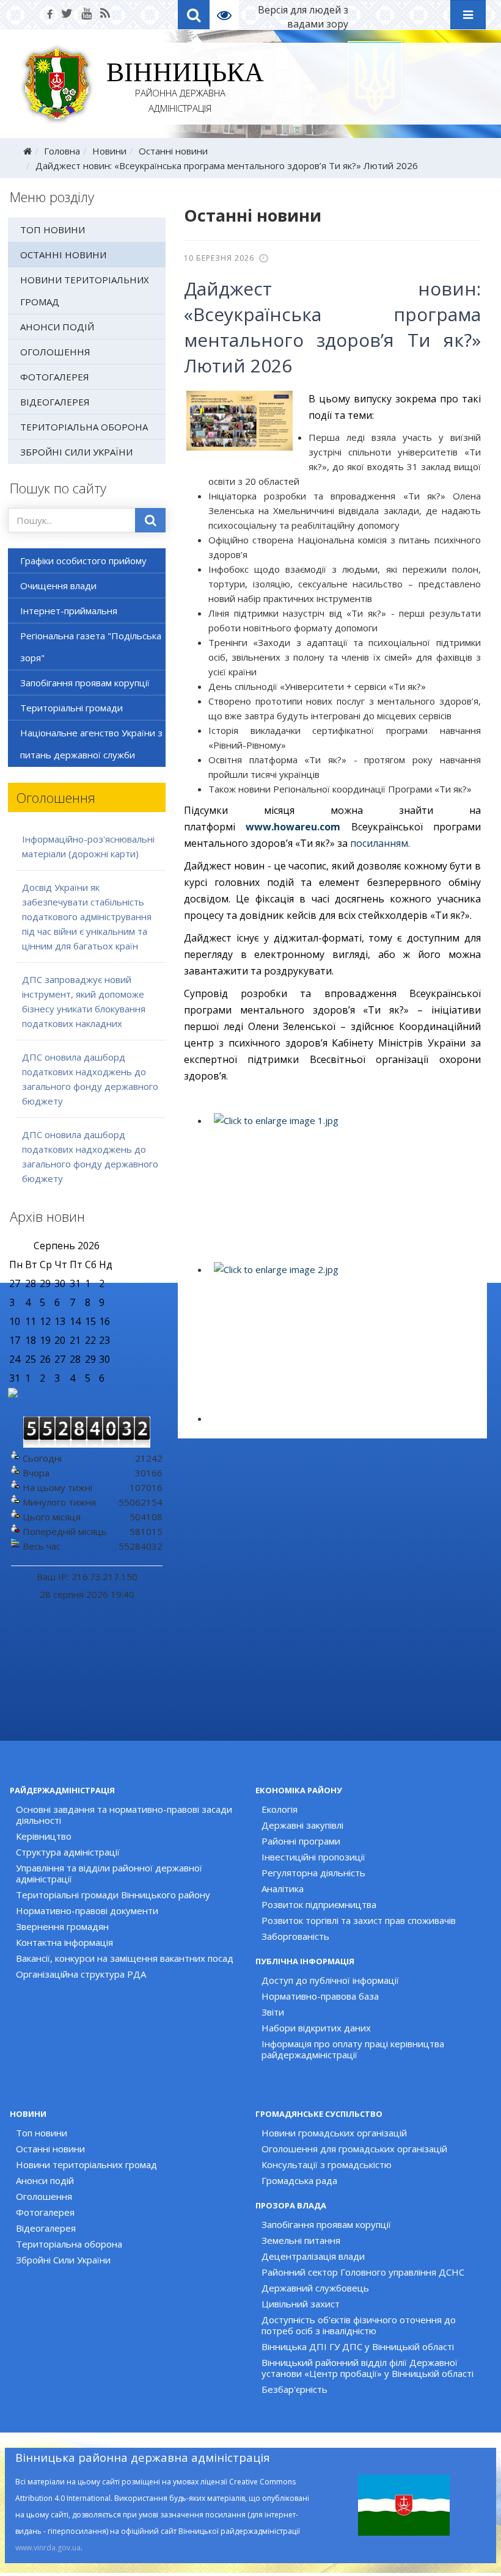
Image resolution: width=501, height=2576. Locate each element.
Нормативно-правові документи (87, 1910)
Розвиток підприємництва (319, 1904)
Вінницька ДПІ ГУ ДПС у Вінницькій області (358, 2346)
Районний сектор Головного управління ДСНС (363, 2272)
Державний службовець (315, 2288)
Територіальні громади (71, 708)
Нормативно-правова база (320, 1996)
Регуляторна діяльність (313, 1873)
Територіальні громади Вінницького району (113, 1895)
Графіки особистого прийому (83, 561)
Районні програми (301, 1841)
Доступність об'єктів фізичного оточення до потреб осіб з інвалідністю (359, 2325)
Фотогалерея (55, 377)
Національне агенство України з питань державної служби (91, 744)
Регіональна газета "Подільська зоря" (91, 647)
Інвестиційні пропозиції (313, 1857)
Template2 (229, 15)
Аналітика (283, 1888)
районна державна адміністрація (181, 89)
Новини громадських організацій (334, 2133)
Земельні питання (301, 2240)
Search (194, 15)
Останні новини (173, 151)
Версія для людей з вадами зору (303, 17)
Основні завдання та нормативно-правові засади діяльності (124, 1815)
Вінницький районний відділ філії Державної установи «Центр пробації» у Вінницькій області (368, 2368)
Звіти (273, 2012)
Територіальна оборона (84, 427)
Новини (109, 151)
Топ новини (53, 230)
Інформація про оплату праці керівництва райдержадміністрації (353, 2049)
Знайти (150, 520)
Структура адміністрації (68, 1852)
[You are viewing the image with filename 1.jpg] (344, 1186)
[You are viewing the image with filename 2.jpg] (344, 1335)
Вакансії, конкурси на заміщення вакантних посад (125, 1958)
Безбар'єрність (294, 2389)
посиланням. (380, 843)
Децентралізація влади (313, 2256)
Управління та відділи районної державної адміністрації (109, 1873)
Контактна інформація (64, 1942)
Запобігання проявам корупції (85, 683)
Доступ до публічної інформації (330, 1980)
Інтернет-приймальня (69, 611)
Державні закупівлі (302, 1825)
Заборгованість (295, 1936)
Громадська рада (299, 2180)
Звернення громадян (62, 1926)
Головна (62, 151)
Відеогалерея (55, 402)
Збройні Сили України (76, 452)
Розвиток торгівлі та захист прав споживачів (359, 1920)
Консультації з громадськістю (327, 2164)
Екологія (280, 1809)
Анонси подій (57, 327)
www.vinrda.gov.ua (48, 2548)
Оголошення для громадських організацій (354, 2149)
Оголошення (55, 352)
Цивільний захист (301, 2304)
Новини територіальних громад (85, 291)
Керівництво (44, 1836)
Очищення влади (58, 586)
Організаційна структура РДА (81, 1974)
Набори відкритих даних (316, 2028)
